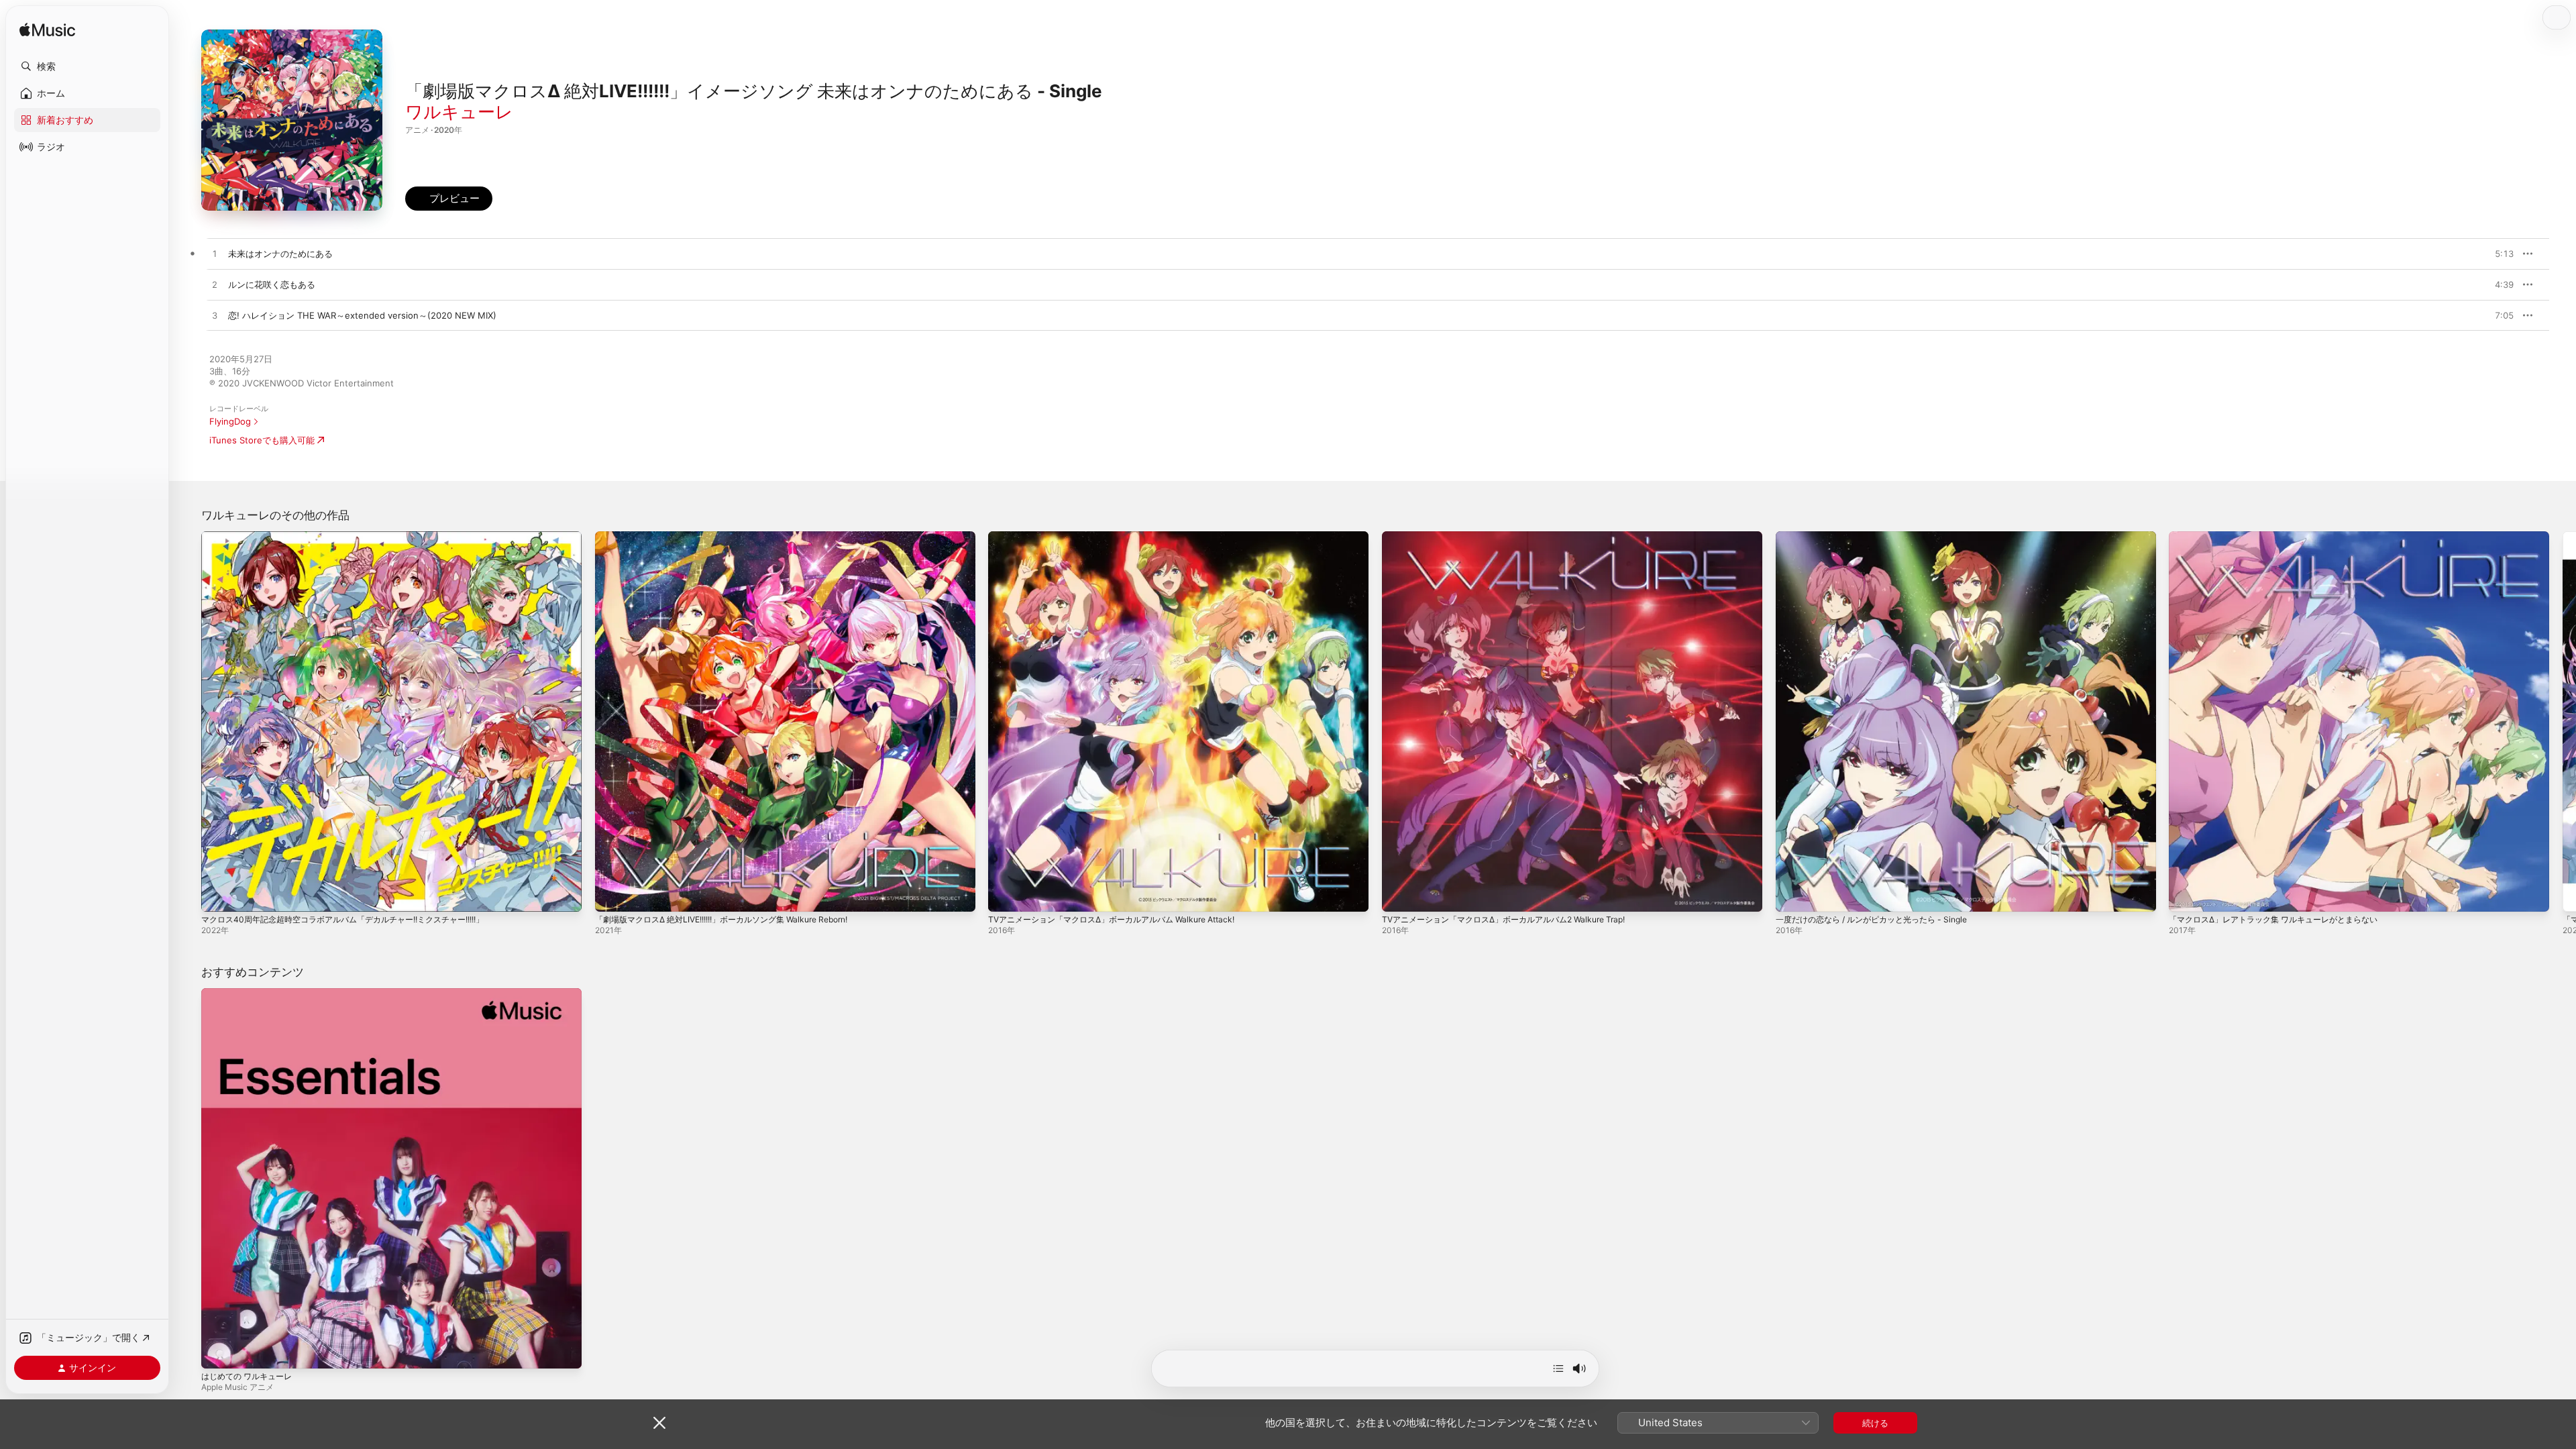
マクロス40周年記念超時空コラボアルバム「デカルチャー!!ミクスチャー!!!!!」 (356, 537)
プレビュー (2497, 254)
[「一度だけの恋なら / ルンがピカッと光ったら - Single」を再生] (1792, 895)
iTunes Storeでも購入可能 (262, 440)
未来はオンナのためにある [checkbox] (280, 254)
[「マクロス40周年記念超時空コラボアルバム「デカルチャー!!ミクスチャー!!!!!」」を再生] (218, 895)
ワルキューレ (459, 112)
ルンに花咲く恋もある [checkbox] (272, 284)
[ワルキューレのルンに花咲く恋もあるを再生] (215, 285)
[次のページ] (2563, 721)
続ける (1875, 1423)
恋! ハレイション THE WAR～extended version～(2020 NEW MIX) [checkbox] (362, 315)
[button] (87, 66)
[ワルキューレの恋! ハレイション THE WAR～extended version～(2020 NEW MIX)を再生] (215, 316)
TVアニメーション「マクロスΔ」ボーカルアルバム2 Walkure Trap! (1514, 537)
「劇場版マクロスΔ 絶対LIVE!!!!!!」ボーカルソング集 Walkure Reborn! (735, 537)
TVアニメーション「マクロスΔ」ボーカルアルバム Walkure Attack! (1122, 537)
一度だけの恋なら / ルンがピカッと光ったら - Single (1880, 537)
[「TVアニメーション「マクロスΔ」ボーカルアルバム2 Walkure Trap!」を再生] (1399, 895)
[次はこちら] (1558, 1368)
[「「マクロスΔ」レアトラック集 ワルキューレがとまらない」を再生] (2186, 895)
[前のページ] (188, 721)
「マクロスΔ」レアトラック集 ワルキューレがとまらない (2282, 537)
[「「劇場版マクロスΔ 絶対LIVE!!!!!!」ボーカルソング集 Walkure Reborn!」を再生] (612, 895)
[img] (47, 31)
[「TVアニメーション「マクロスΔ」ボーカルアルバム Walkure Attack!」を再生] (1005, 895)
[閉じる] (659, 1423)
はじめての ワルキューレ (251, 994)
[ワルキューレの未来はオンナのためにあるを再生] (215, 254)
